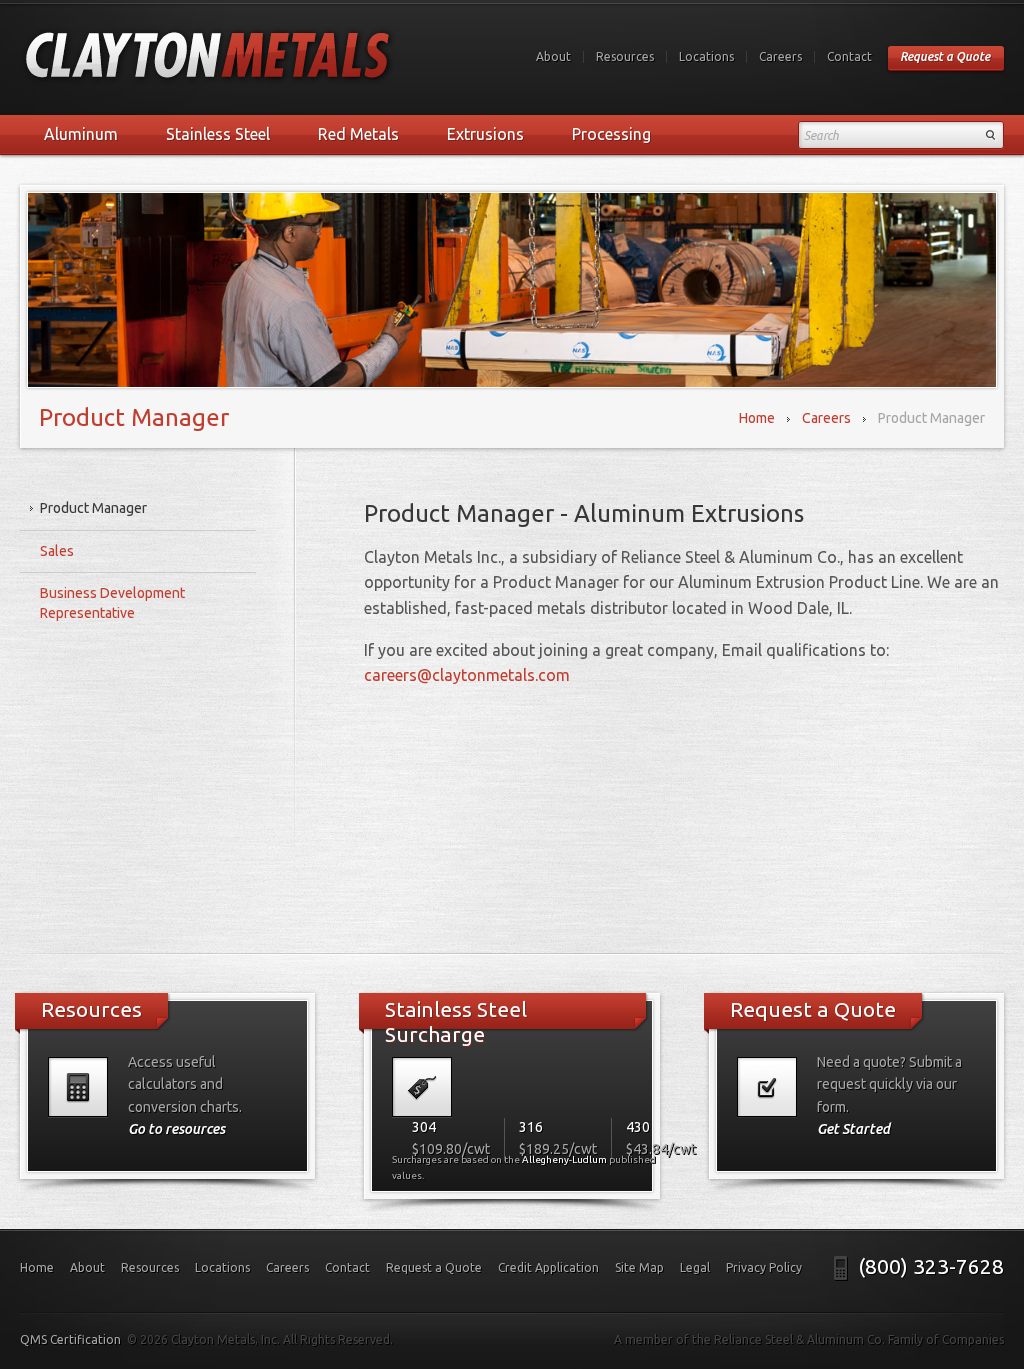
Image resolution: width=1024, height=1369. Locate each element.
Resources (625, 56)
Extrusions (485, 134)
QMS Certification (70, 1339)
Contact (849, 56)
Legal (695, 1267)
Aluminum (81, 134)
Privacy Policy (764, 1267)
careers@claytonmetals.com (467, 675)
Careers (780, 56)
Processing (611, 134)
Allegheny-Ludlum (564, 1159)
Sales (57, 551)
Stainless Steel (218, 134)
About (553, 56)
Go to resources (176, 1129)
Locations (706, 56)
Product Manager (93, 508)
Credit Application (548, 1267)
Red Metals (358, 134)
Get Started (853, 1129)
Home (757, 418)
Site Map (639, 1267)
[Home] (208, 58)
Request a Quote (945, 56)
